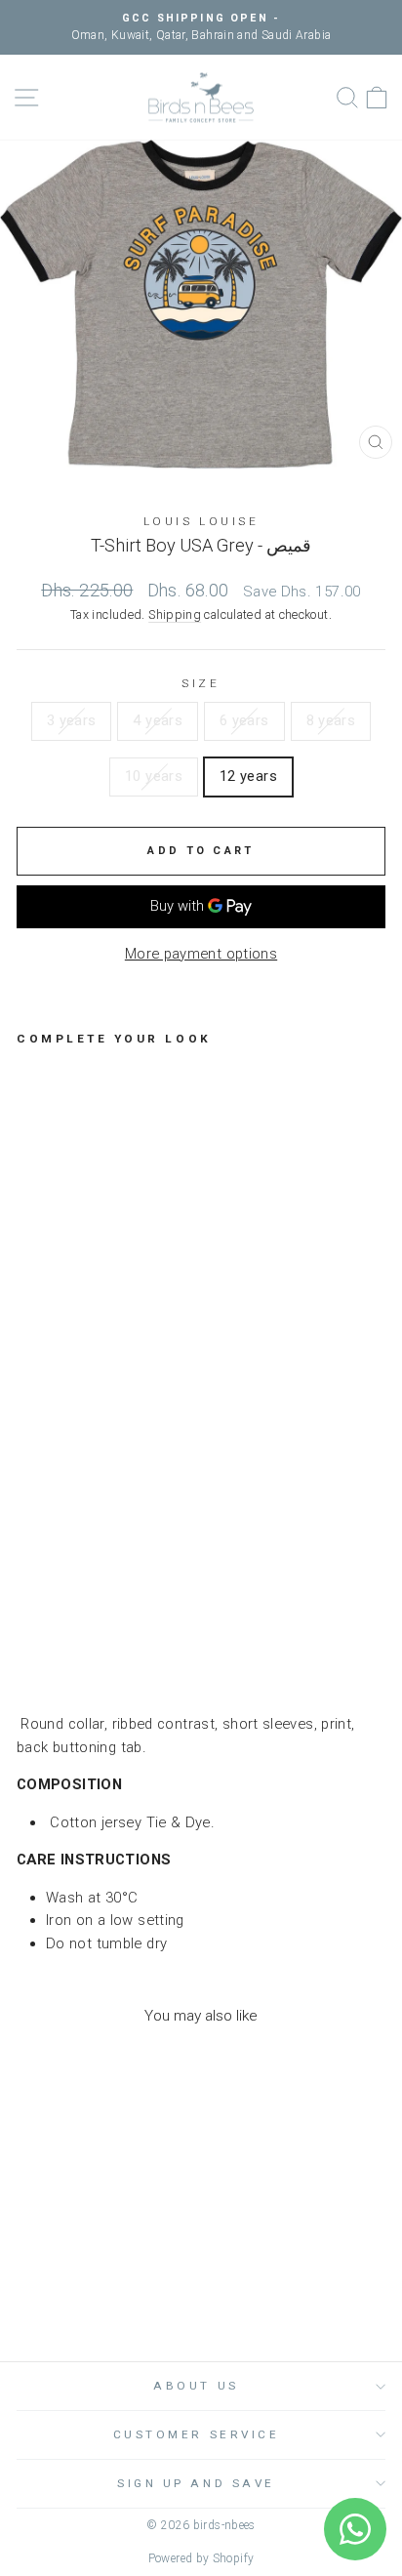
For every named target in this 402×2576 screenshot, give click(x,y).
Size (201, 683)
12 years (248, 776)
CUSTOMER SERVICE (197, 2434)
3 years (72, 720)
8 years (331, 720)
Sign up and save (196, 2483)
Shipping (175, 614)
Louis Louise (201, 521)
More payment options (201, 954)
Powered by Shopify (201, 2558)
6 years (244, 720)
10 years (154, 776)
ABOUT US (196, 2386)
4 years (158, 720)
